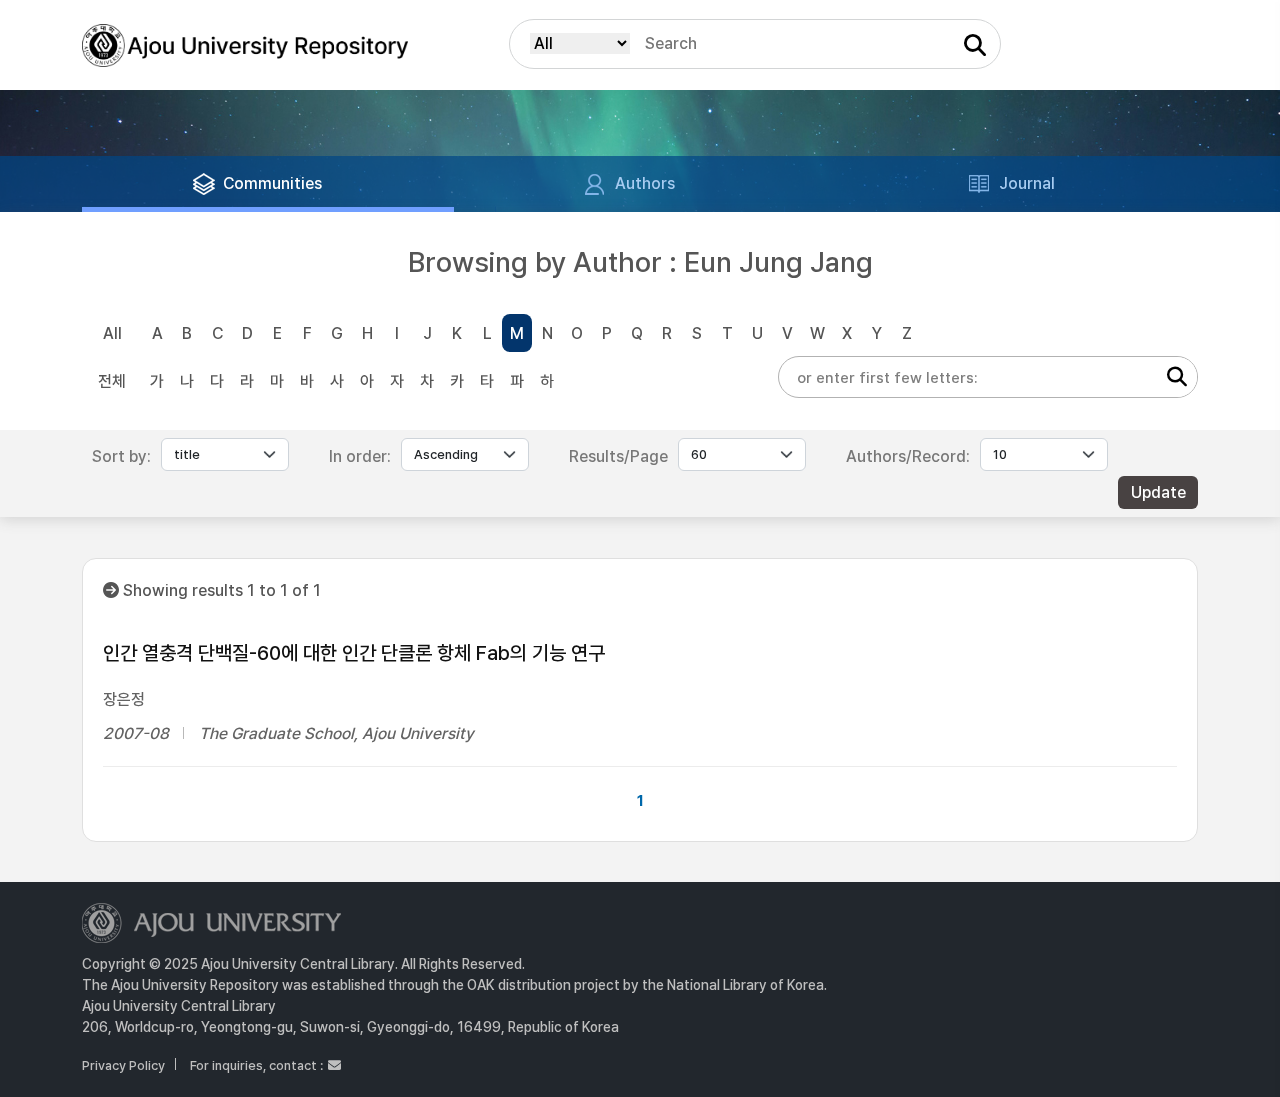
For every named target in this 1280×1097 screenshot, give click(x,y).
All (112, 333)
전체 (112, 381)
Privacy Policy (123, 1065)
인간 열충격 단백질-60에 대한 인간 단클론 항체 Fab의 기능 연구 (354, 653)
